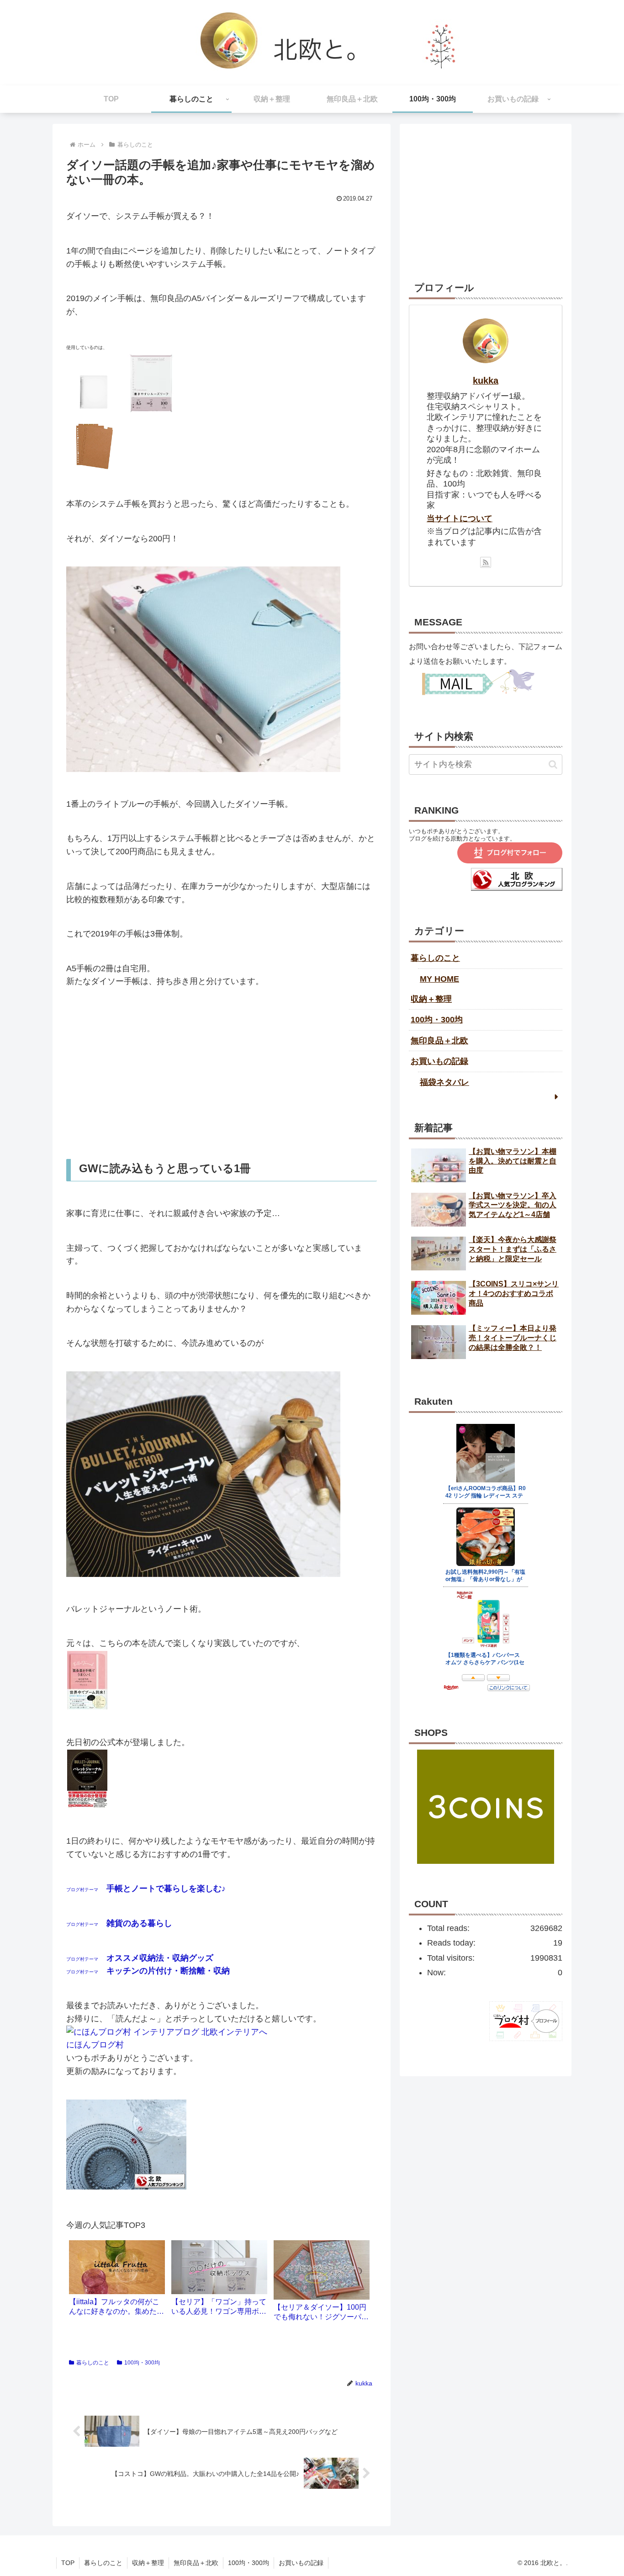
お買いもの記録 (439, 1061)
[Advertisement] (222, 1074)
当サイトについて (460, 518)
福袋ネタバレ (444, 1082)
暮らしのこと (93, 2363)
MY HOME (439, 979)
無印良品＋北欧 (439, 1041)
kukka (486, 381)
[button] (553, 764)
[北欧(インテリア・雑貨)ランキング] (517, 888)
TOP (68, 2563)
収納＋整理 (431, 999)
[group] (117, 2281)
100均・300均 (142, 2363)
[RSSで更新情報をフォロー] (486, 562)
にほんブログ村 (95, 2045)
